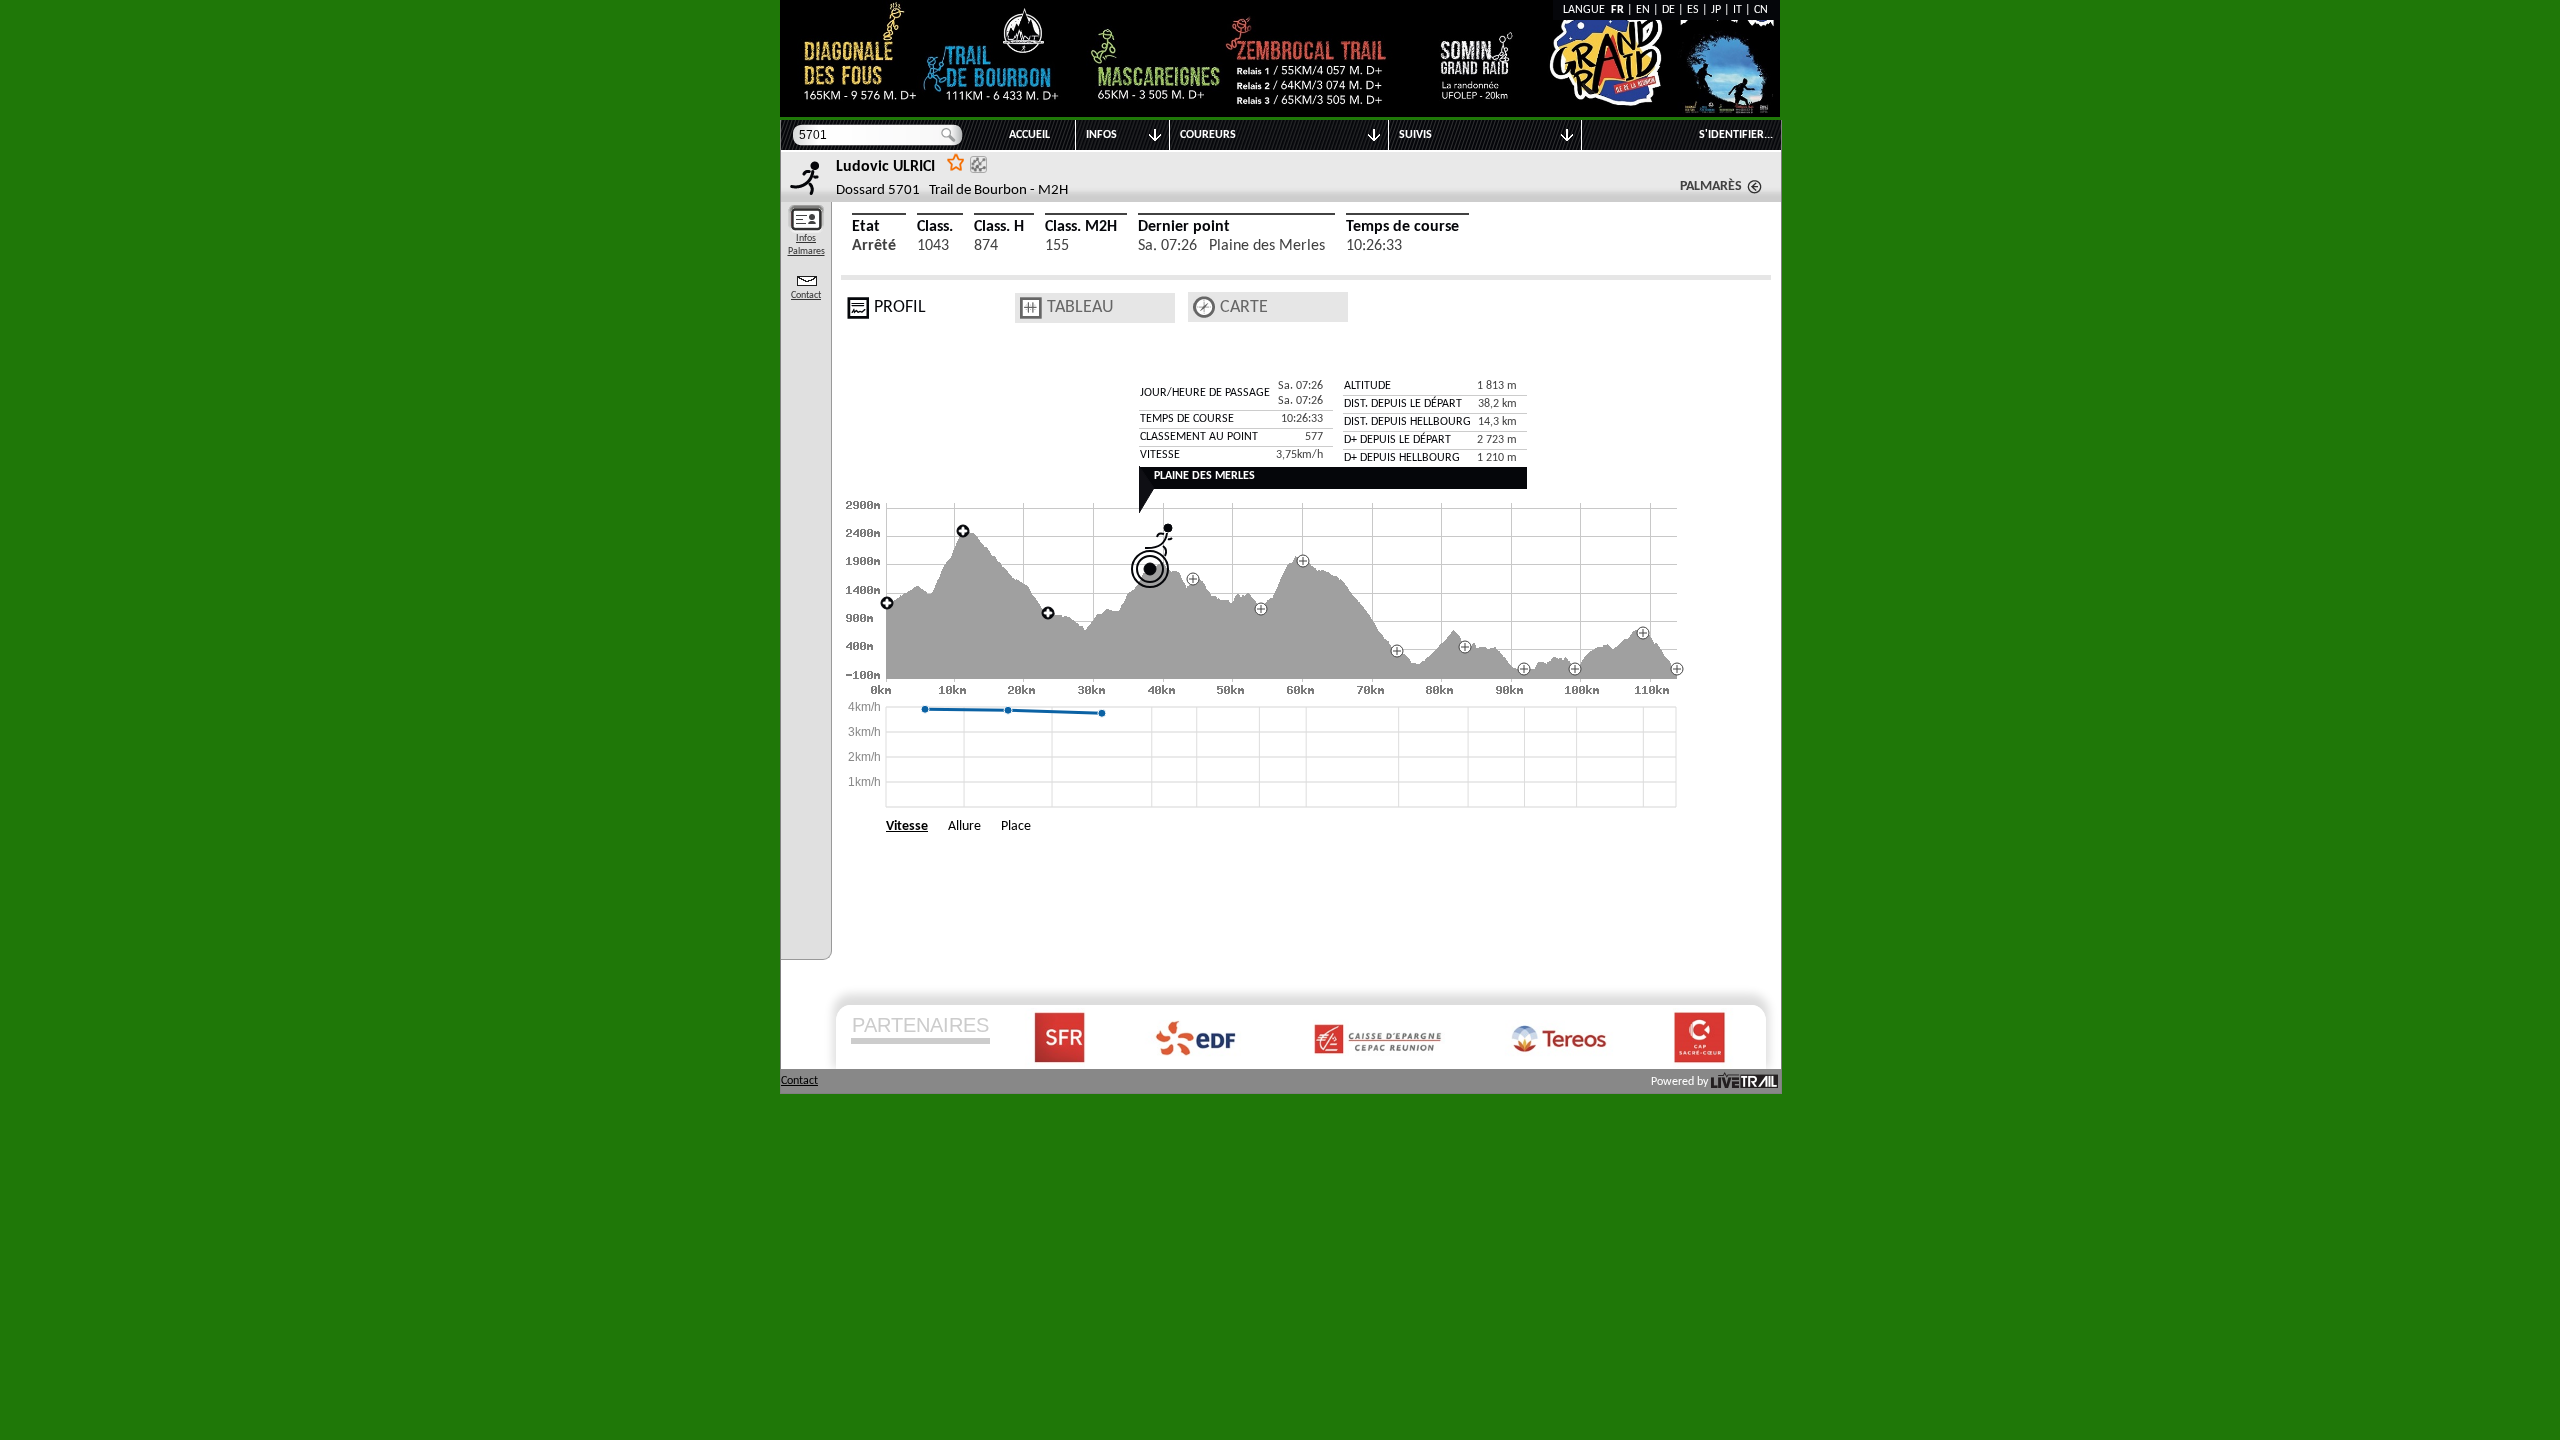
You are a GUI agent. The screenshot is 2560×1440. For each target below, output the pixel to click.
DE (1668, 10)
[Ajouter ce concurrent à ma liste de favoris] (956, 161)
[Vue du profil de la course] (858, 308)
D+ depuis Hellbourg (1402, 458)
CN (1761, 10)
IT (1737, 10)
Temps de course (1402, 227)
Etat (866, 227)
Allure (964, 826)
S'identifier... (1736, 135)
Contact (806, 295)
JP (1716, 10)
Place (1016, 826)
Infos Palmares (806, 245)
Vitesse (907, 826)
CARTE (1244, 307)
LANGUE (1587, 10)
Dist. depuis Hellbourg (1407, 422)
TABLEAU (1080, 307)
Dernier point (1184, 227)
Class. (935, 227)
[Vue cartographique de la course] (1204, 307)
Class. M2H (1081, 227)
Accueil (1029, 135)
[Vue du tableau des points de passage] (1031, 308)
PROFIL (900, 307)
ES (1693, 10)
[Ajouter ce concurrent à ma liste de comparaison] (978, 164)
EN (1643, 10)
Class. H (999, 227)
